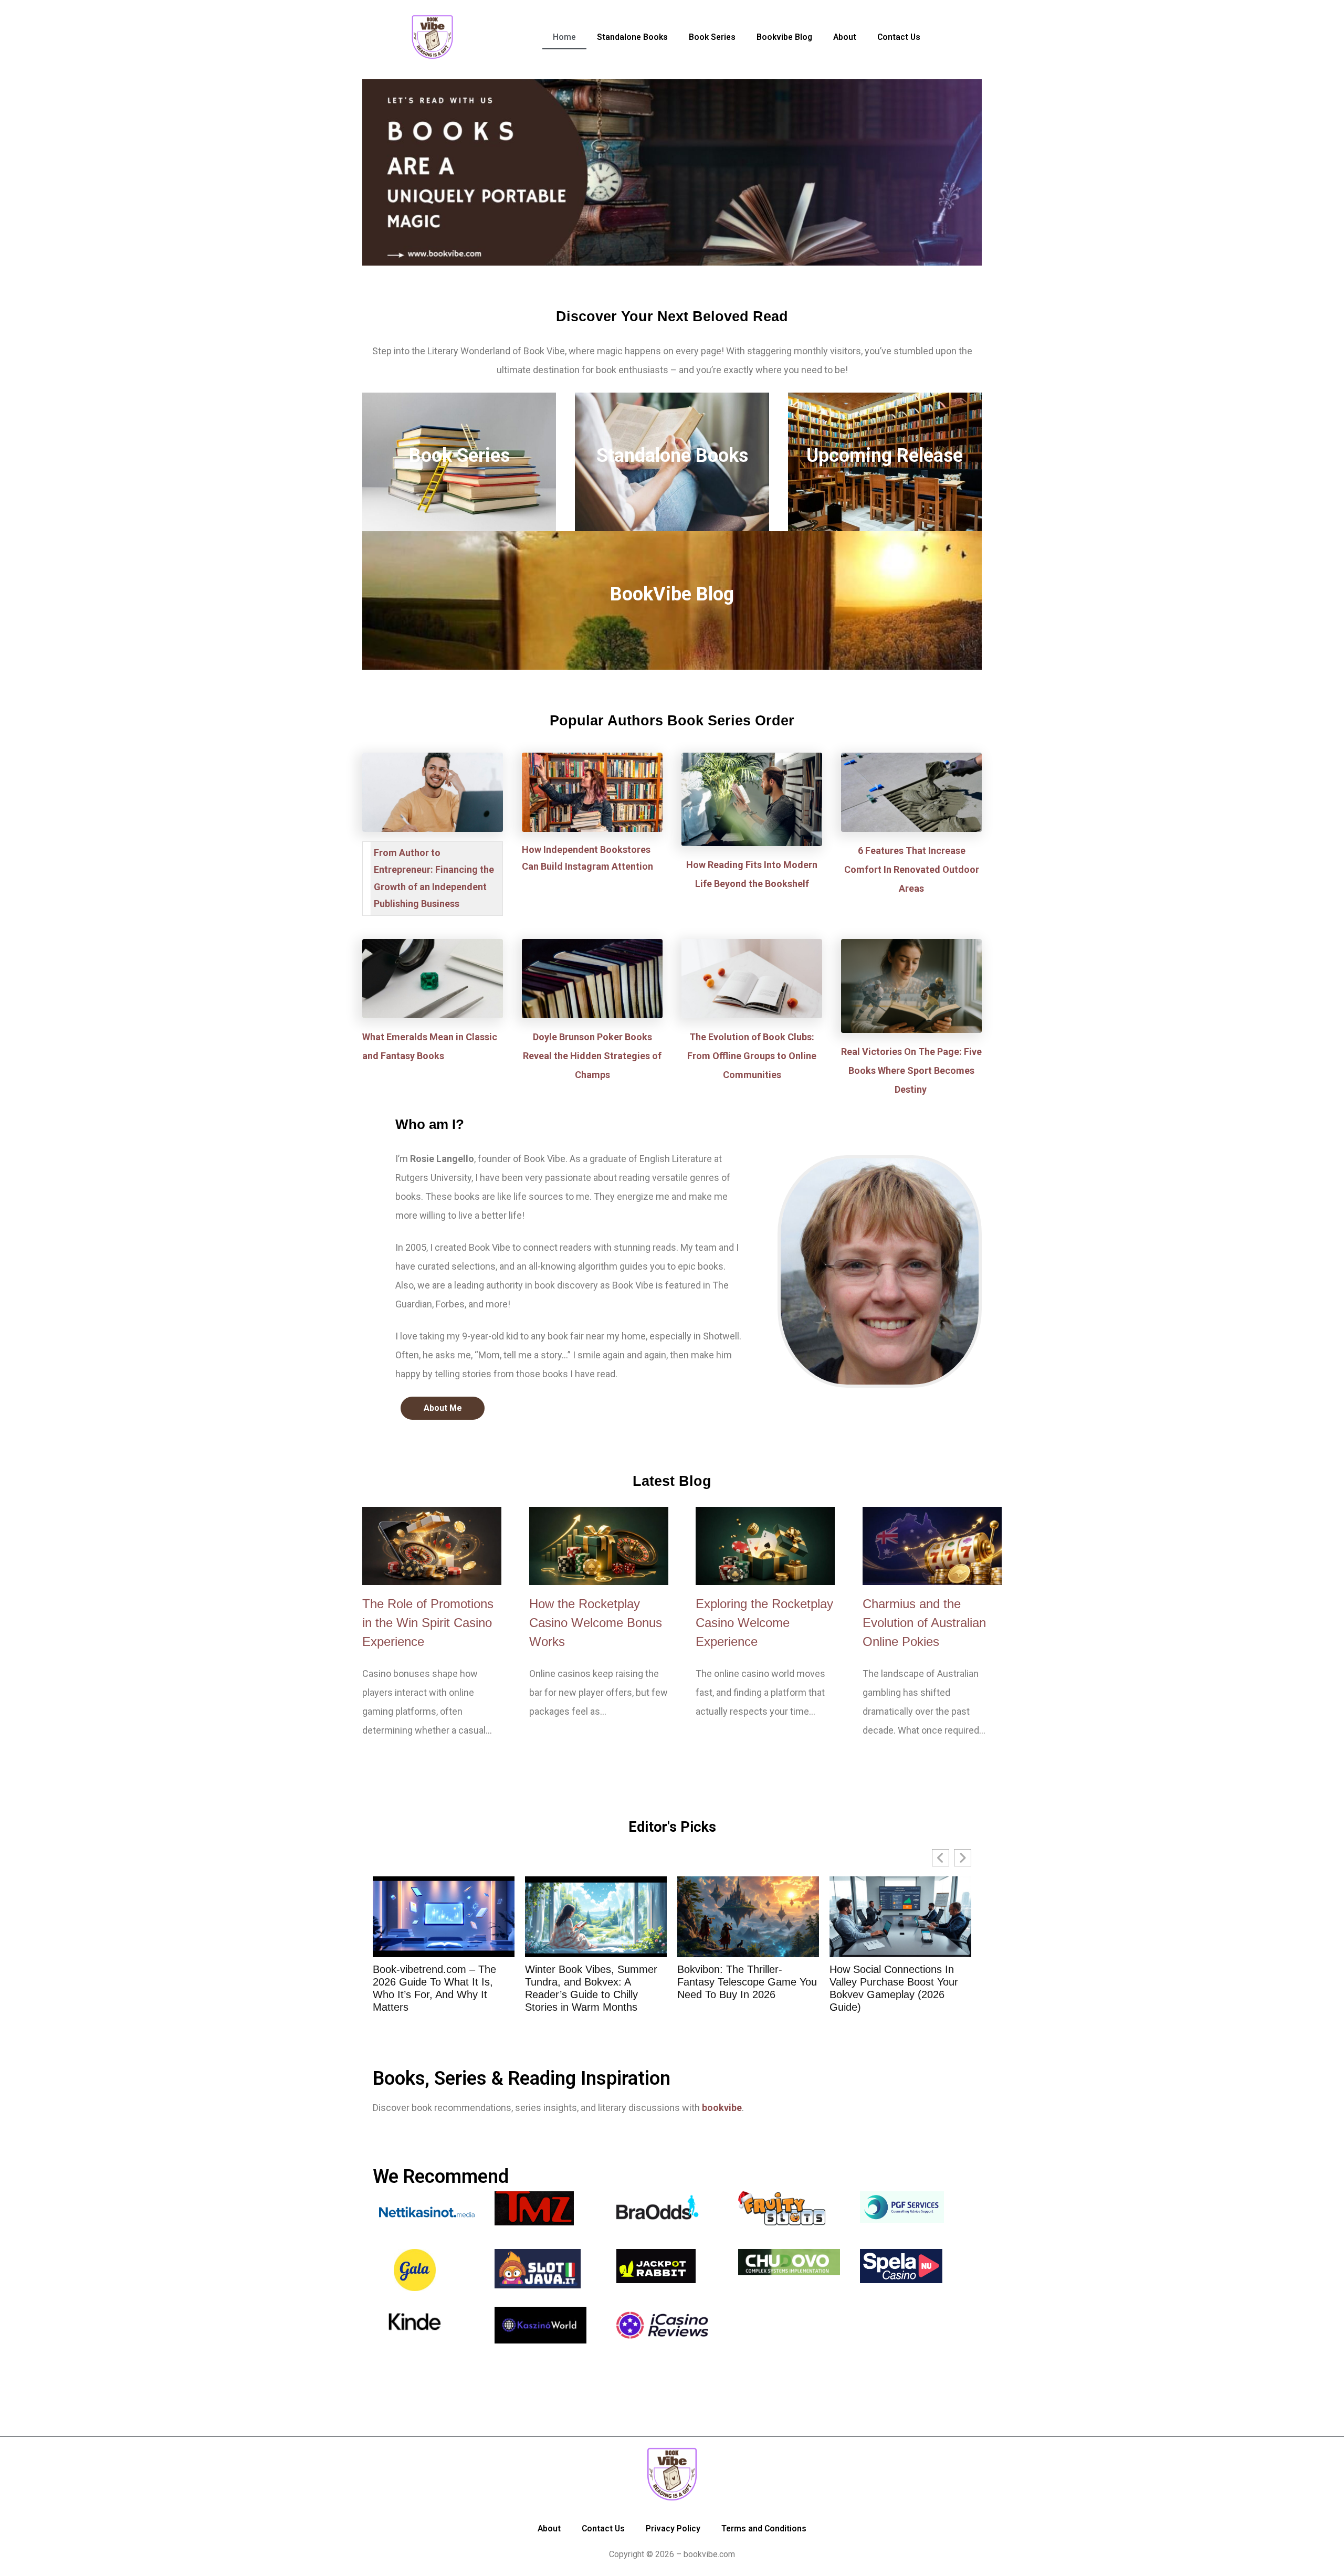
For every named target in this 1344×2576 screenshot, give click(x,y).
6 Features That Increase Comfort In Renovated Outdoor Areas (912, 869)
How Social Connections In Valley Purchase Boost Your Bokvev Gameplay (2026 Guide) (742, 1988)
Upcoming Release (885, 456)
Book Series (459, 456)
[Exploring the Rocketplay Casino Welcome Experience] (765, 1546)
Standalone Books (672, 456)
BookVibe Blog (672, 594)
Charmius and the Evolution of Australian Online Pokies (924, 1623)
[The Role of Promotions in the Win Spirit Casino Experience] (432, 1546)
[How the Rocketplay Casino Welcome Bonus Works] (599, 1546)
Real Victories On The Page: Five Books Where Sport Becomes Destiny (911, 1070)
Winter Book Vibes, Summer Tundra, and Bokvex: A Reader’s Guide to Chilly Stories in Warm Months (439, 1988)
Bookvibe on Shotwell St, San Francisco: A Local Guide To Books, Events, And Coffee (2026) (898, 1988)
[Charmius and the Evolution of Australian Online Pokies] (932, 1546)
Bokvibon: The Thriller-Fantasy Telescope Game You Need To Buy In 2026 (595, 1982)
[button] (963, 1858)
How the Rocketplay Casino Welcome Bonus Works (596, 1623)
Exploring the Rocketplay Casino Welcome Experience (764, 1623)
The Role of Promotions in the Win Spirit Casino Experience (428, 1623)
